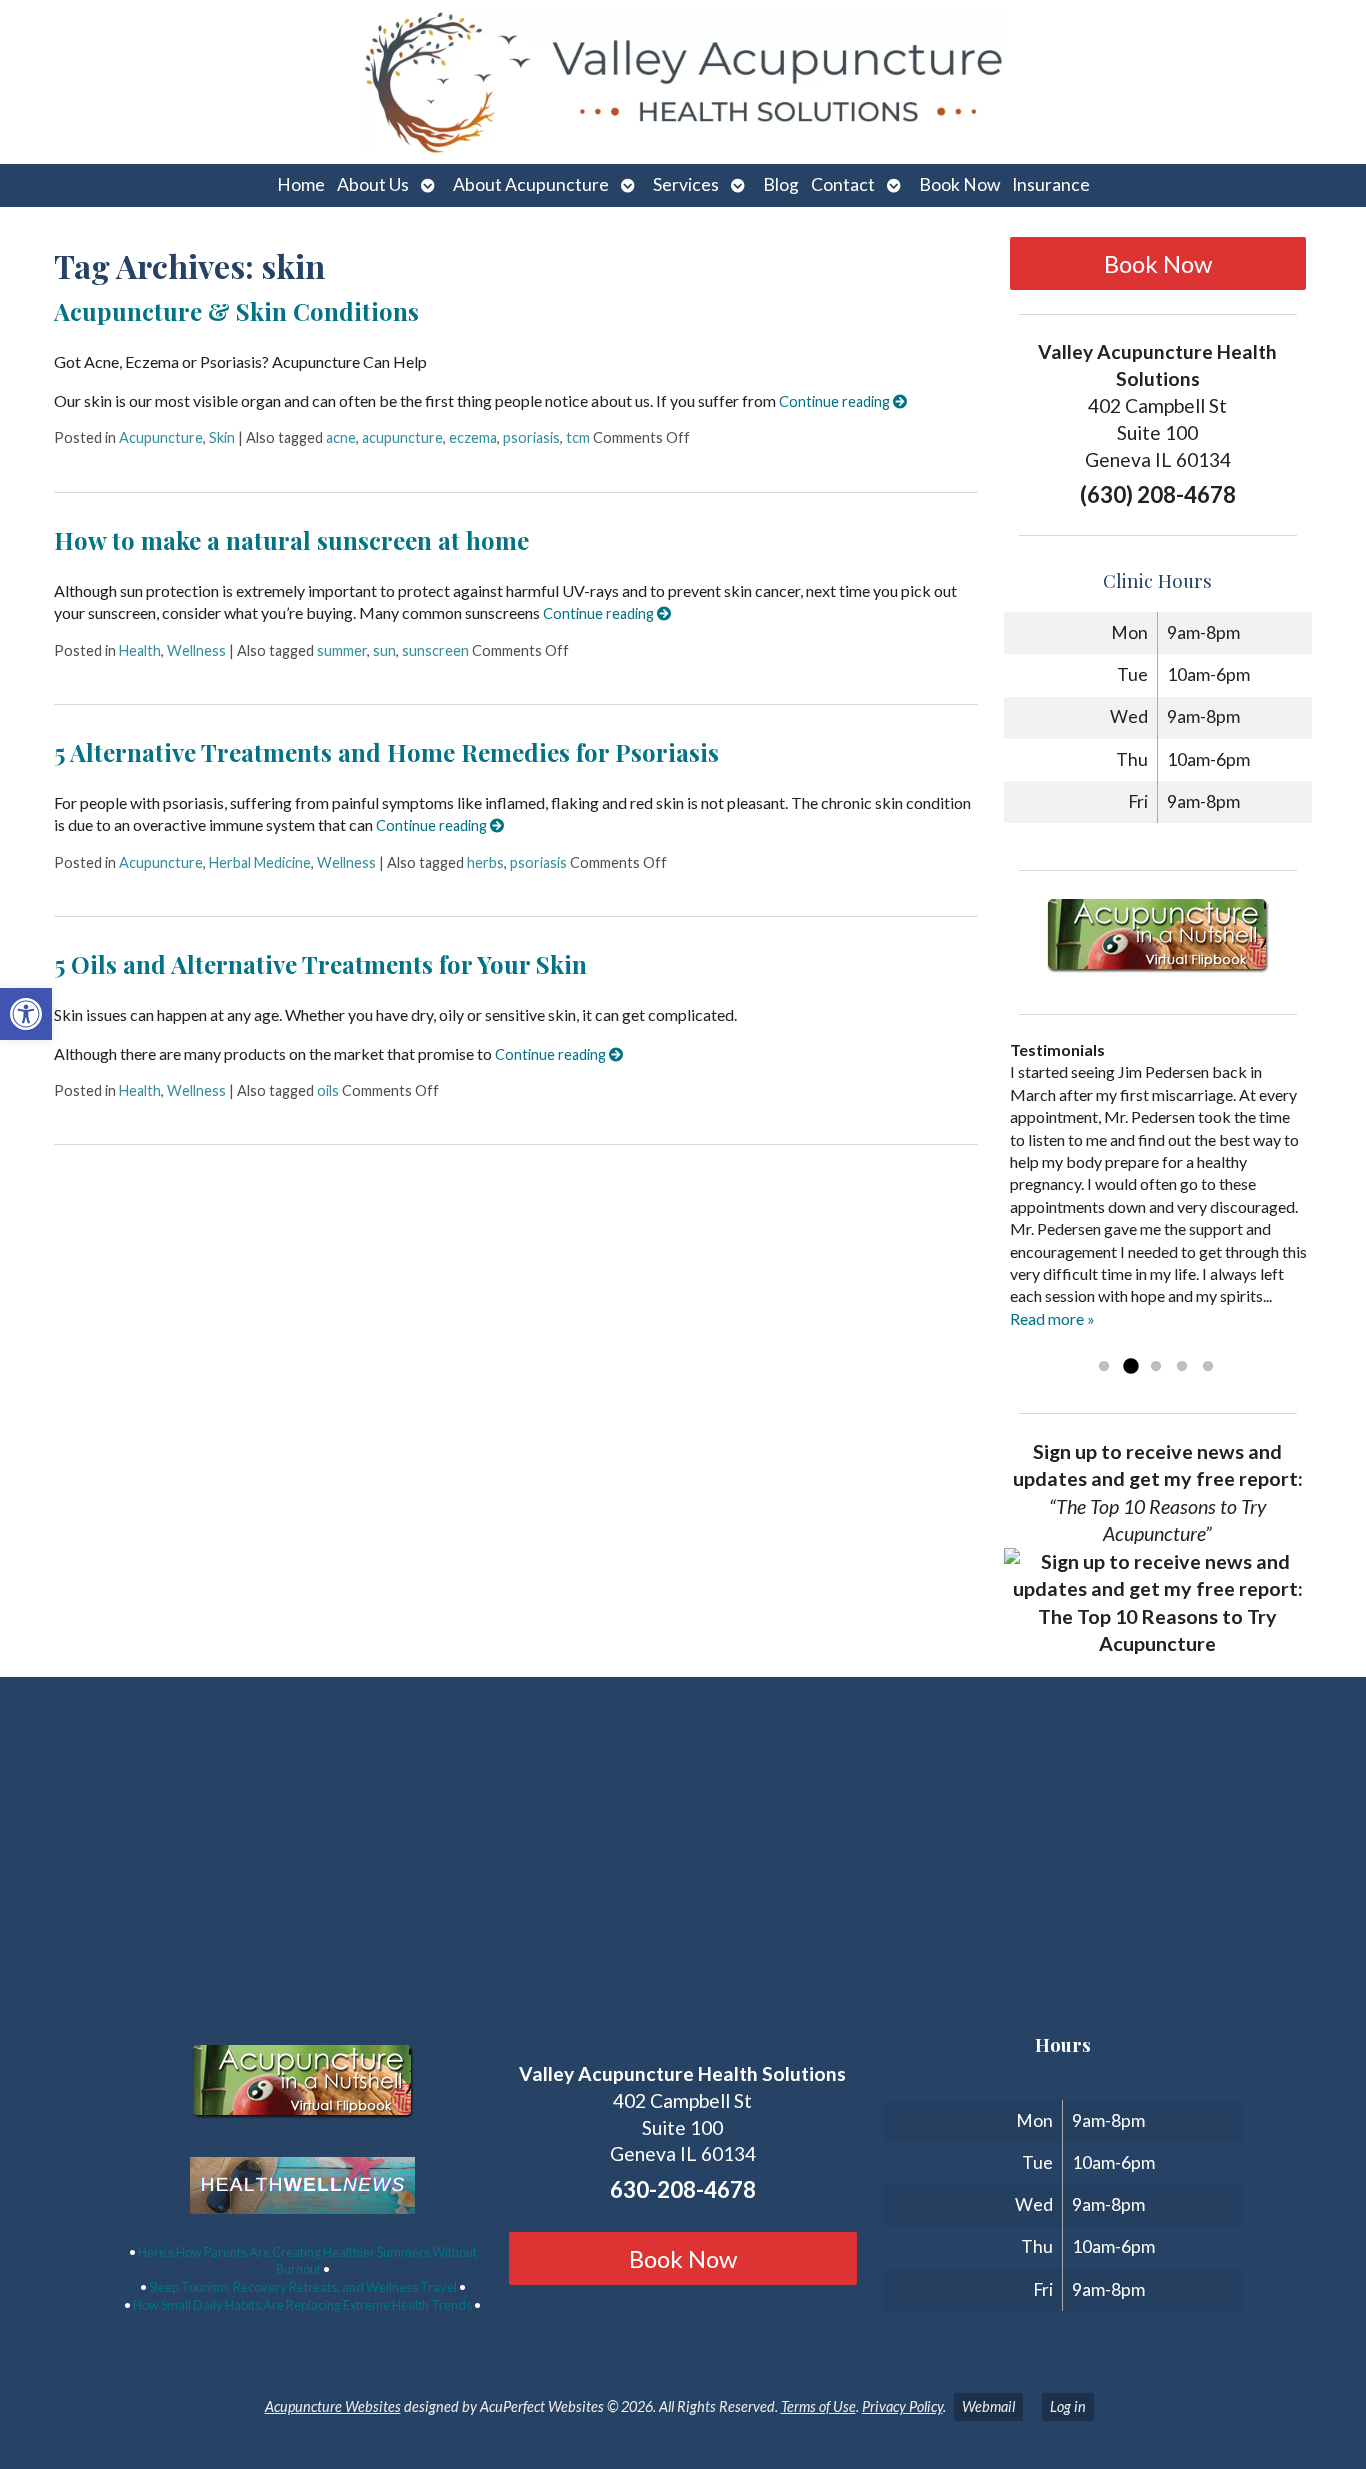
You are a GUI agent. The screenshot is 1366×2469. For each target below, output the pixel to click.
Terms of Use (818, 2406)
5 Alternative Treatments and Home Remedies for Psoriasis (386, 752)
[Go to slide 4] (1182, 1367)
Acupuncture (161, 437)
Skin (222, 437)
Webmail (988, 2406)
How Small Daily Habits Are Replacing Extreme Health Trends (302, 2305)
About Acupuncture (531, 184)
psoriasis (531, 437)
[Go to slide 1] (1104, 1367)
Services (686, 184)
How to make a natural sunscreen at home (291, 540)
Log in (1068, 2406)
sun (384, 650)
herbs (485, 862)
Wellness (196, 650)
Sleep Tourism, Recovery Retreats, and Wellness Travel (303, 2287)
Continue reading (836, 401)
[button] (26, 1014)
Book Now (959, 184)
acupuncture (402, 437)
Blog (781, 184)
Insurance (1051, 184)
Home (301, 184)
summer (342, 650)
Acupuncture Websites (333, 2406)
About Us (373, 184)
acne (341, 437)
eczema (473, 437)
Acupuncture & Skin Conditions (236, 311)
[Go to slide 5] (1208, 1367)
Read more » (1052, 1318)
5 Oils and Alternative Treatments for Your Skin (320, 964)
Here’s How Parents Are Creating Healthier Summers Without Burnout (307, 2261)
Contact (843, 184)
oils (328, 1090)
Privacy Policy (902, 2406)
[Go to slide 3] (1156, 1367)
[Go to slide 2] (1130, 1367)
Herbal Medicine (260, 862)
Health (140, 650)
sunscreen (435, 650)
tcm (578, 437)
